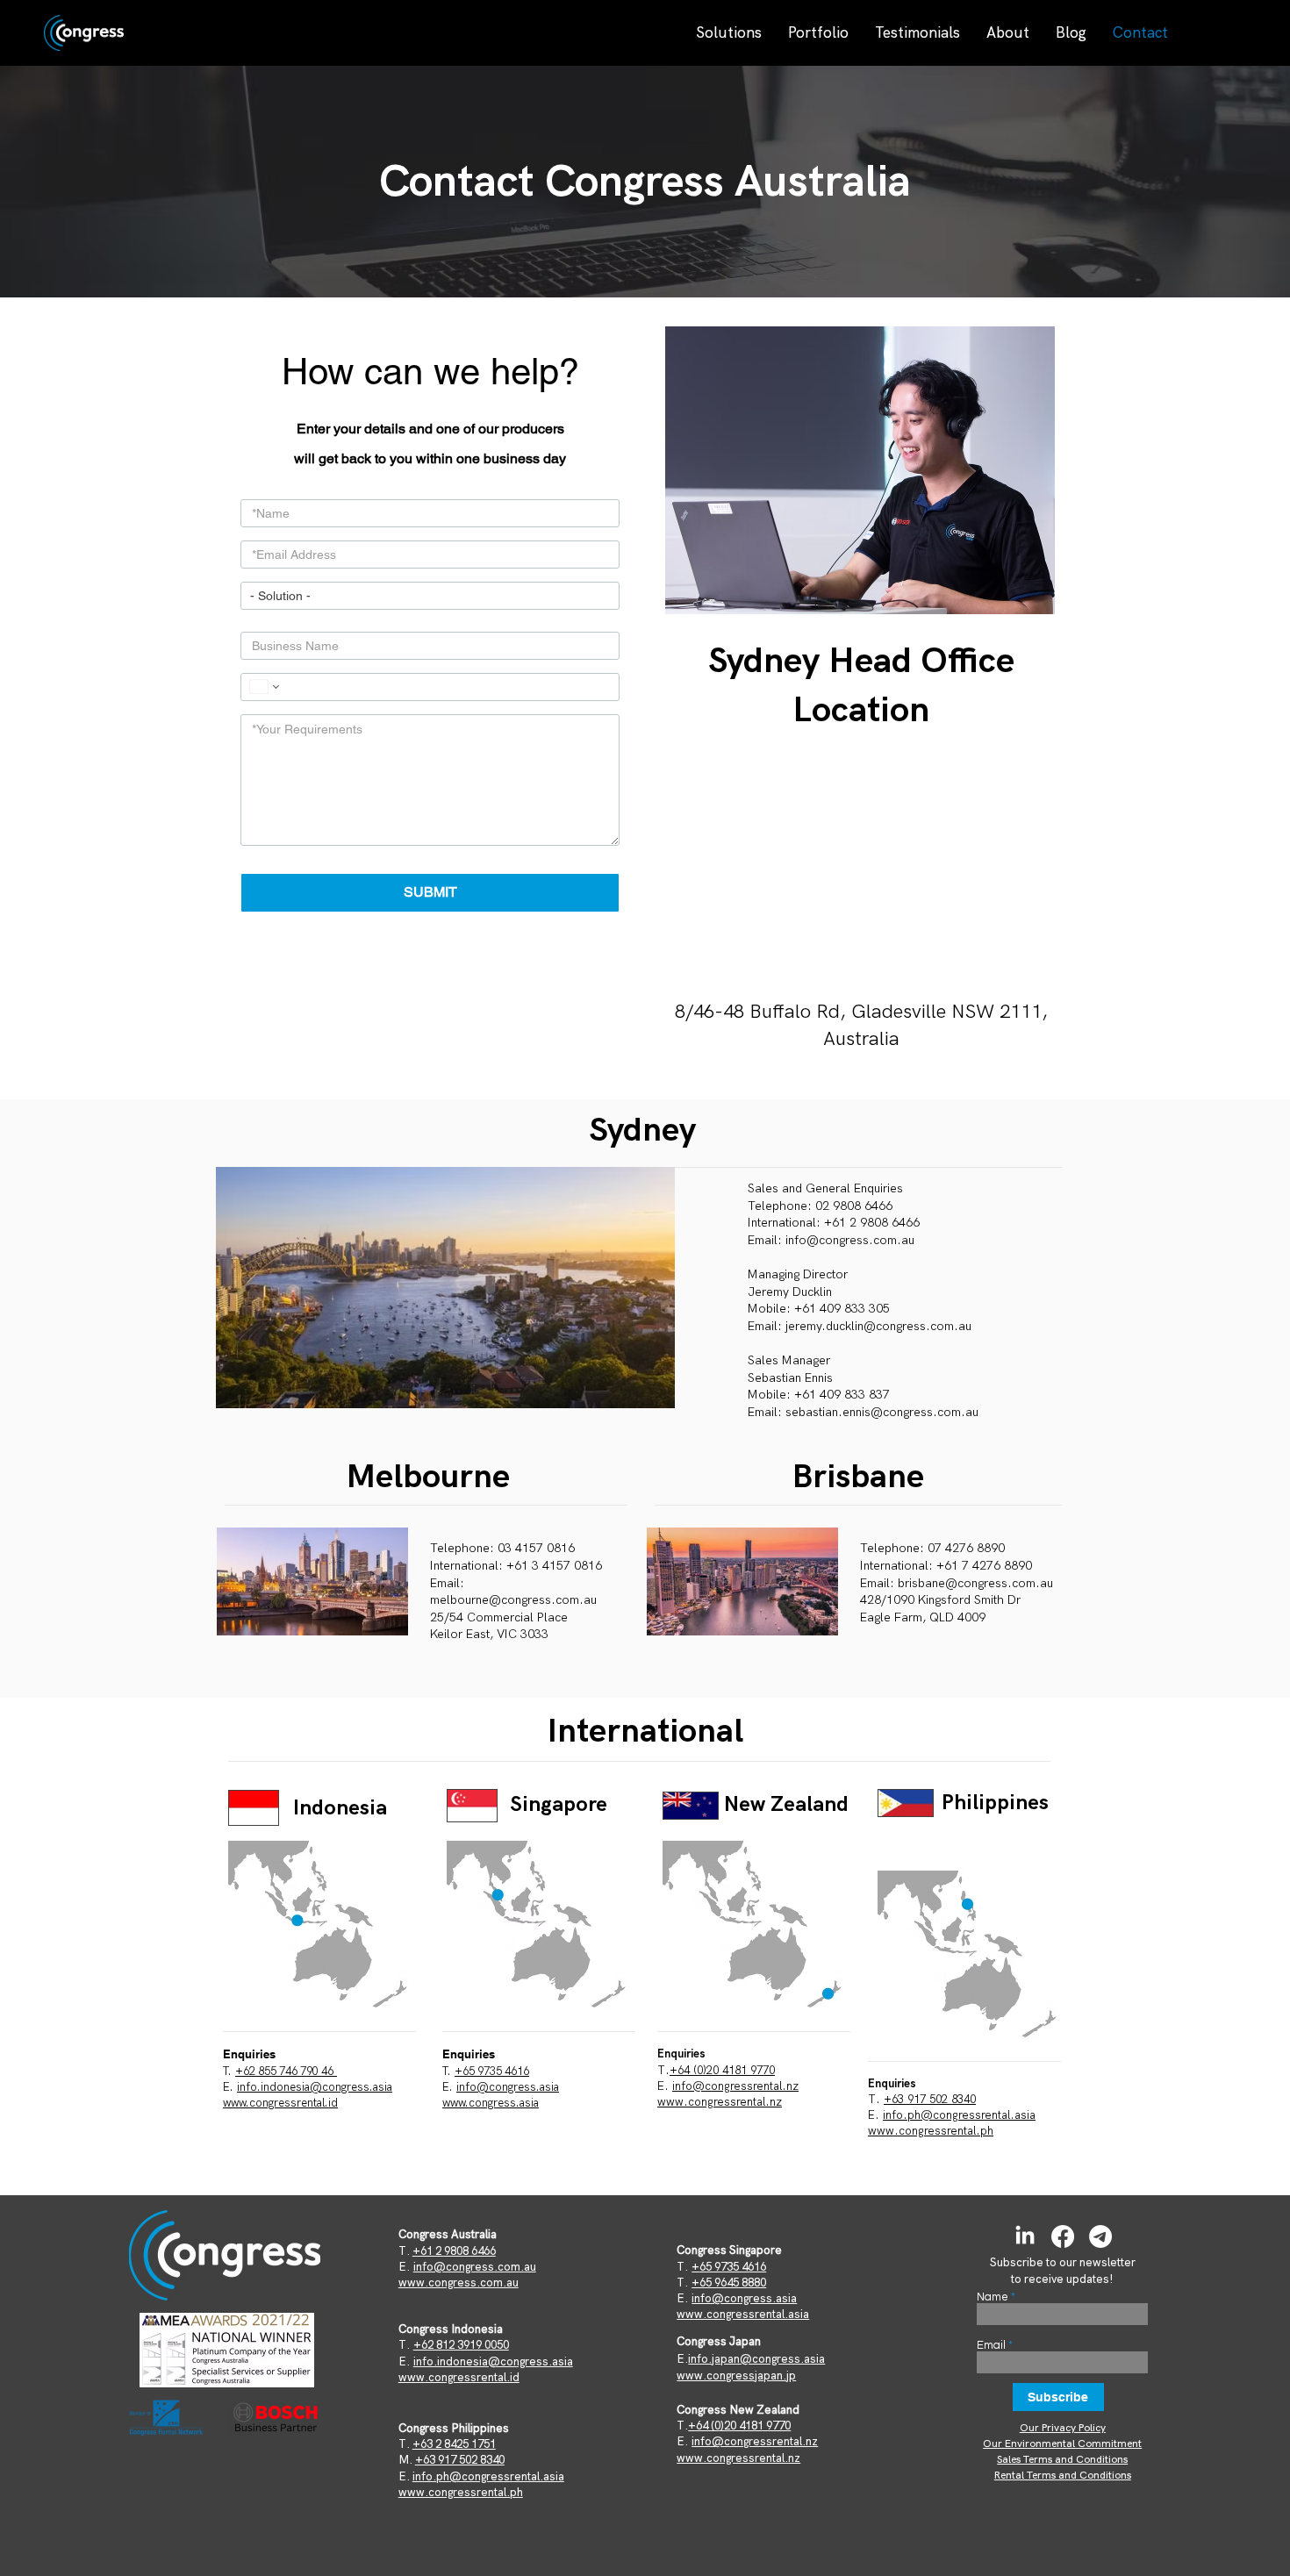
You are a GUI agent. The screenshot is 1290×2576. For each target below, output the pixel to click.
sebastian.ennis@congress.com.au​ (882, 1412)
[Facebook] (1063, 2236)
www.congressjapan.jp (736, 2376)
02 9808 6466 (854, 1206)
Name (993, 2297)
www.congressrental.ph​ (931, 2131)
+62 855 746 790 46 (286, 2072)
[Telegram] (1100, 2236)
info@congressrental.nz (735, 2086)
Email (991, 2346)
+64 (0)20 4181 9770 (722, 2070)
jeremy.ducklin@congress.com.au (878, 1326)
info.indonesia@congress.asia (315, 2087)
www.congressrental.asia (743, 2314)
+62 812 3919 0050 (461, 2345)
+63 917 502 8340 (930, 2099)
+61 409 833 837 (842, 1395)
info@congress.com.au (850, 1240)
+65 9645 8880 (729, 2283)
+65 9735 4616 (492, 2072)
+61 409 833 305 (842, 1309)
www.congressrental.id (280, 2103)
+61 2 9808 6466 (454, 2251)
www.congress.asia (491, 2103)
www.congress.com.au (459, 2283)
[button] (729, 32)
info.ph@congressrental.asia (959, 2115)
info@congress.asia (744, 2298)
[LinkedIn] (1025, 2236)
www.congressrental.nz (720, 2102)
